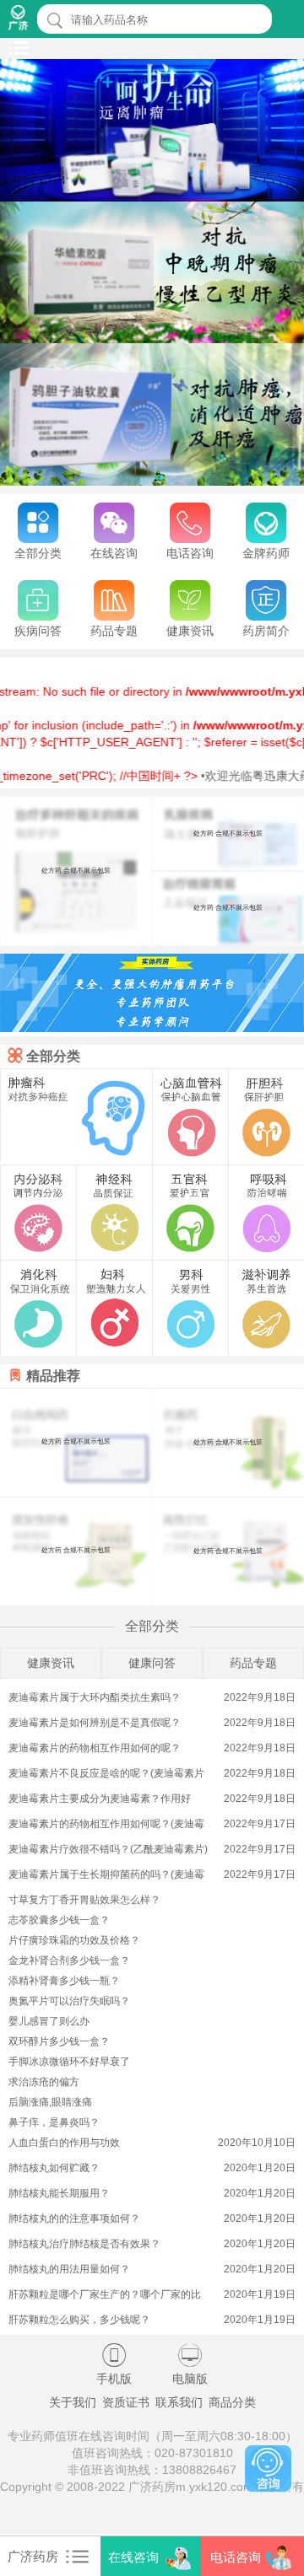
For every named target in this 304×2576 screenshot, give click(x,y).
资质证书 (126, 2402)
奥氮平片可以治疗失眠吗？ (69, 2001)
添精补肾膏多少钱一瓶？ (64, 1981)
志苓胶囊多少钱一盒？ (59, 1920)
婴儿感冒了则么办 (49, 2021)
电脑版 (190, 2364)
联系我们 (179, 2402)
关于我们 (73, 2402)
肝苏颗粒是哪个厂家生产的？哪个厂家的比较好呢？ (105, 2296)
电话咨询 (236, 2557)
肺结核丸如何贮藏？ (54, 2168)
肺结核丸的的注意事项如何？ (74, 2218)
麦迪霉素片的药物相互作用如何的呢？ (95, 1748)
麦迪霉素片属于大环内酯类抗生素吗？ (95, 1697)
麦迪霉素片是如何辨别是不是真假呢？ (95, 1723)
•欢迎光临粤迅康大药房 (241, 776)
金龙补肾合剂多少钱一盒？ (69, 1960)
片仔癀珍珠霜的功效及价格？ (74, 1940)
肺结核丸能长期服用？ (59, 2193)
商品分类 (232, 2402)
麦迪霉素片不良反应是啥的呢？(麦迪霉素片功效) (106, 1775)
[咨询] (268, 2468)
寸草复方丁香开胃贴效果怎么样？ (84, 1900)
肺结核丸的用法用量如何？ (69, 2269)
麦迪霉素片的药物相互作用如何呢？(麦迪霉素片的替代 (106, 1825)
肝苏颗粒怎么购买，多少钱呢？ (79, 2320)
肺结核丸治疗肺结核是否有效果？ (84, 2244)
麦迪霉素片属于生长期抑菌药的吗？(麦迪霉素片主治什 (106, 1876)
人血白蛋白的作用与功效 (64, 2143)
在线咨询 (133, 2557)
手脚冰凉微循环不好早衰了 (69, 2062)
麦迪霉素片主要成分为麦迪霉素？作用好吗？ (100, 1800)
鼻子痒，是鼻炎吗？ (54, 2122)
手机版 (114, 2364)
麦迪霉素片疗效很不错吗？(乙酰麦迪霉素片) (108, 1849)
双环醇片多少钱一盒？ (59, 2041)
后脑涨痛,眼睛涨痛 (50, 2102)
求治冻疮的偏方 (44, 2082)
